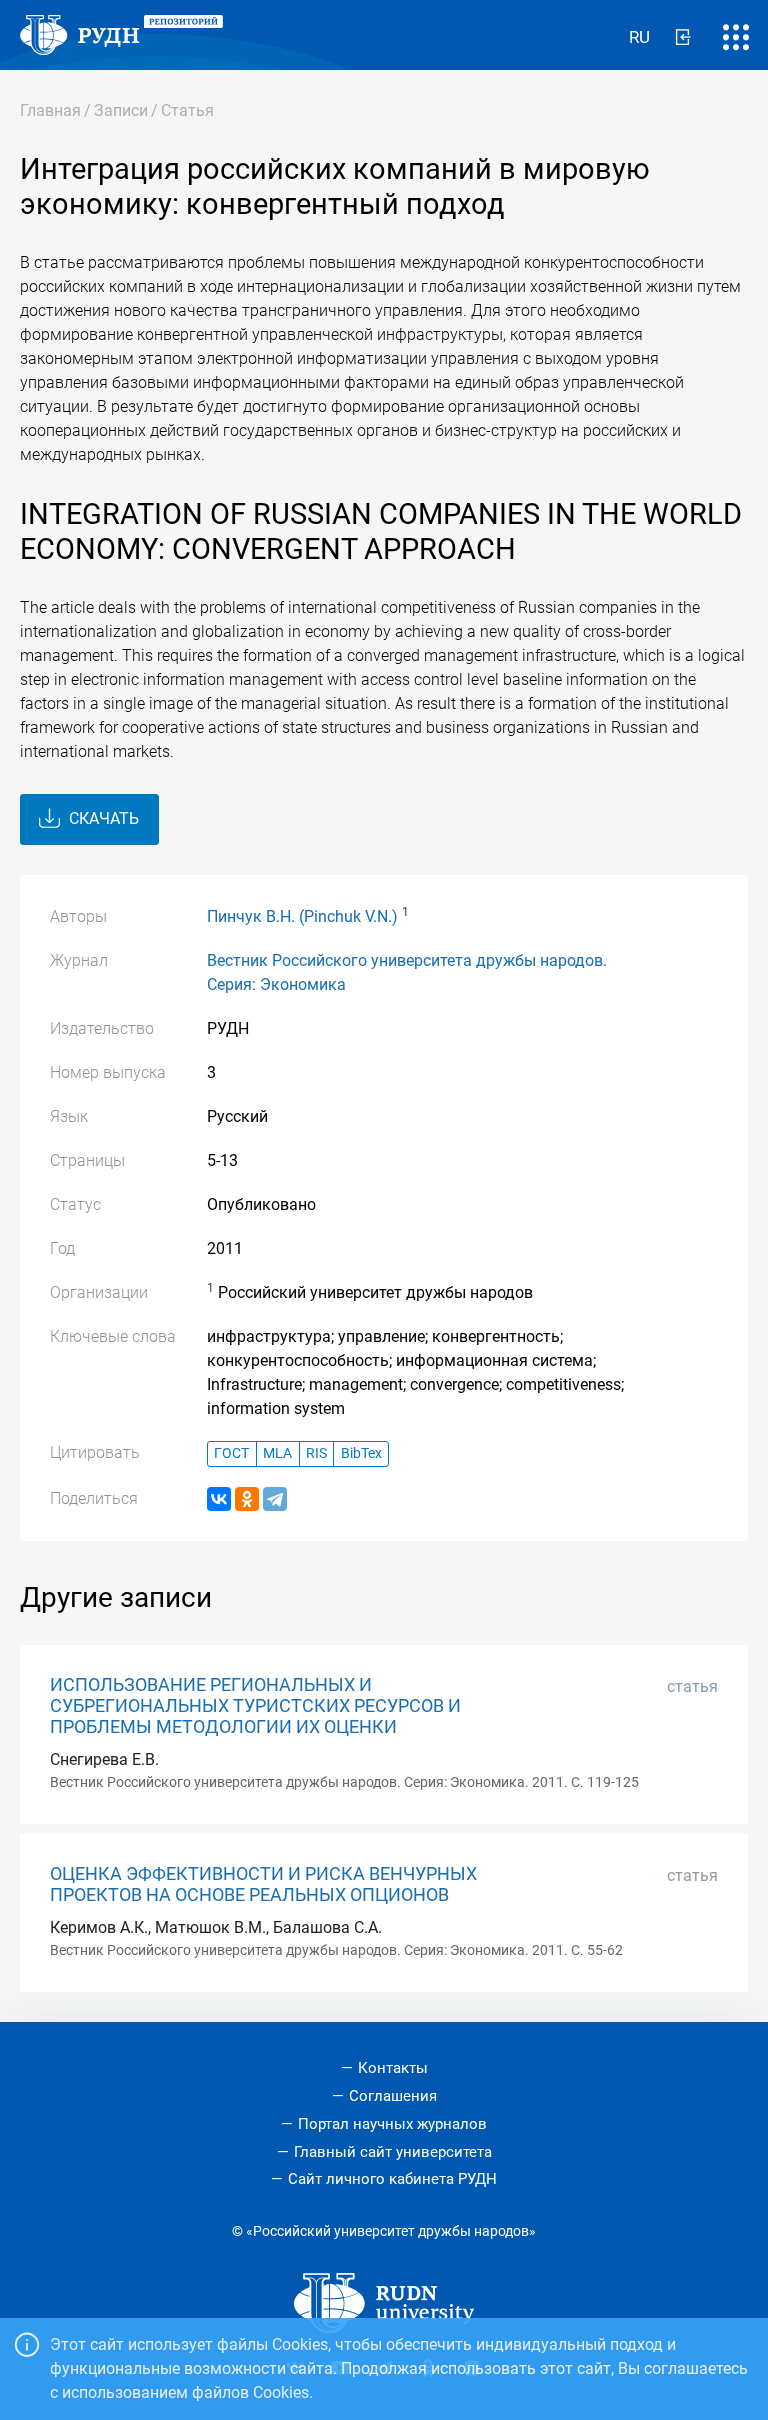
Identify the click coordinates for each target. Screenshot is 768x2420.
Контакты (393, 2068)
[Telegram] (275, 1499)
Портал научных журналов (392, 2124)
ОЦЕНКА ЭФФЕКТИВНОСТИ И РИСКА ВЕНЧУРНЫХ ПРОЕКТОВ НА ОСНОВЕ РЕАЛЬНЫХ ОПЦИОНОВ (263, 1884)
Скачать (102, 818)
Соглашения (393, 2096)
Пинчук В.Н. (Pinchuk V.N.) (302, 916)
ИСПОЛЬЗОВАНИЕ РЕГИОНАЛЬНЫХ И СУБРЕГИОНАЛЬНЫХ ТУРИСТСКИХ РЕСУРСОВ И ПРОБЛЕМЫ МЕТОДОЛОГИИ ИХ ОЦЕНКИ (255, 1706)
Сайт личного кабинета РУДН (392, 2179)
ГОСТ (231, 1453)
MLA (277, 1453)
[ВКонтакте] (219, 1499)
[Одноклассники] (247, 1499)
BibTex (361, 1453)
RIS (316, 1453)
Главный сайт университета (393, 2152)
